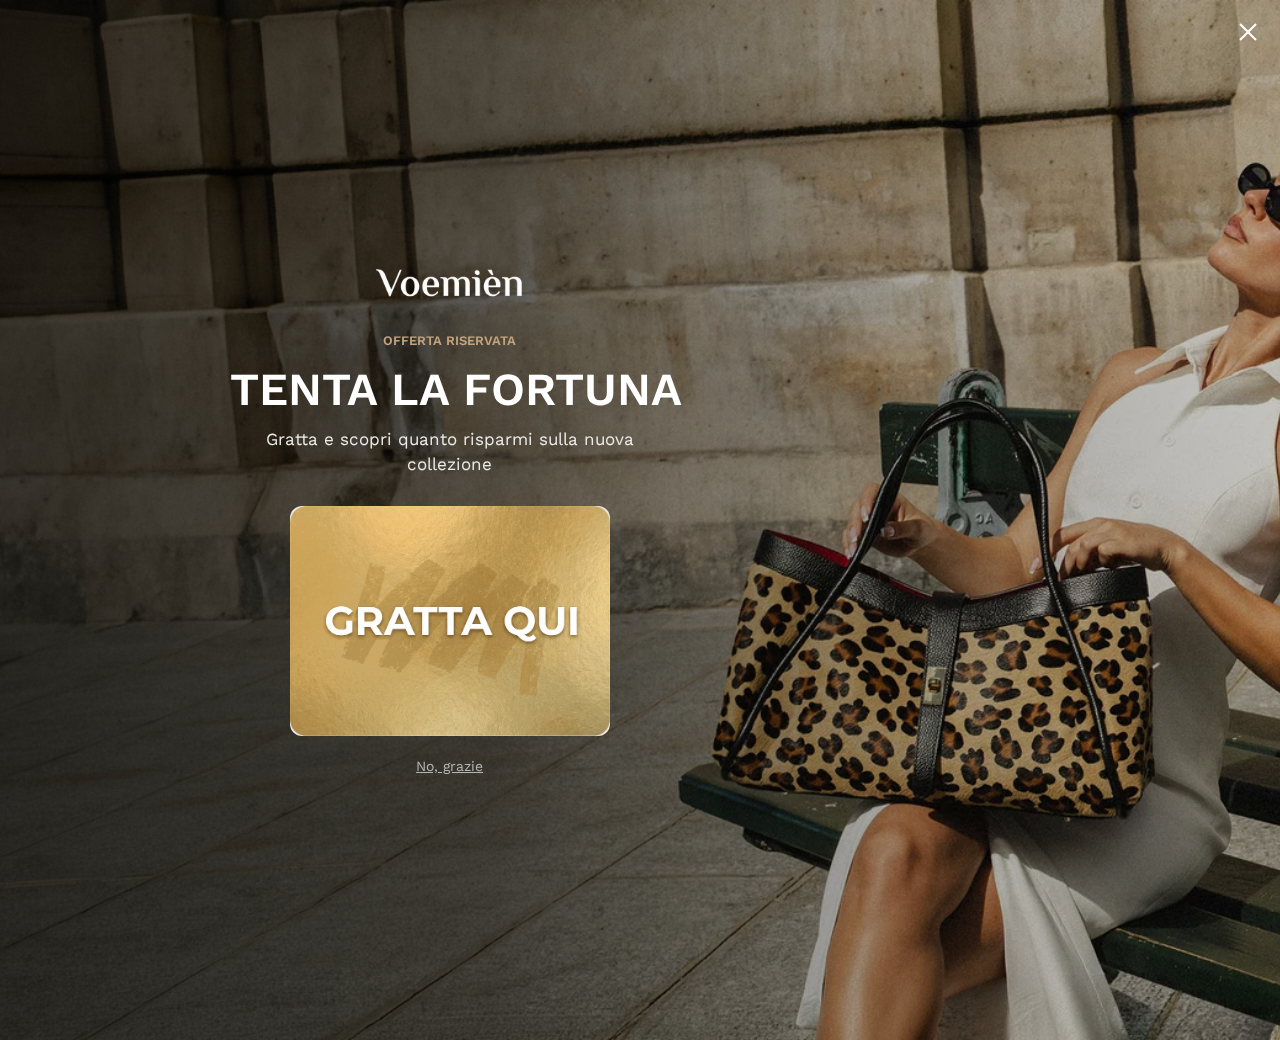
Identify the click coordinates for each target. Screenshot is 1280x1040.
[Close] (1248, 32)
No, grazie (449, 766)
